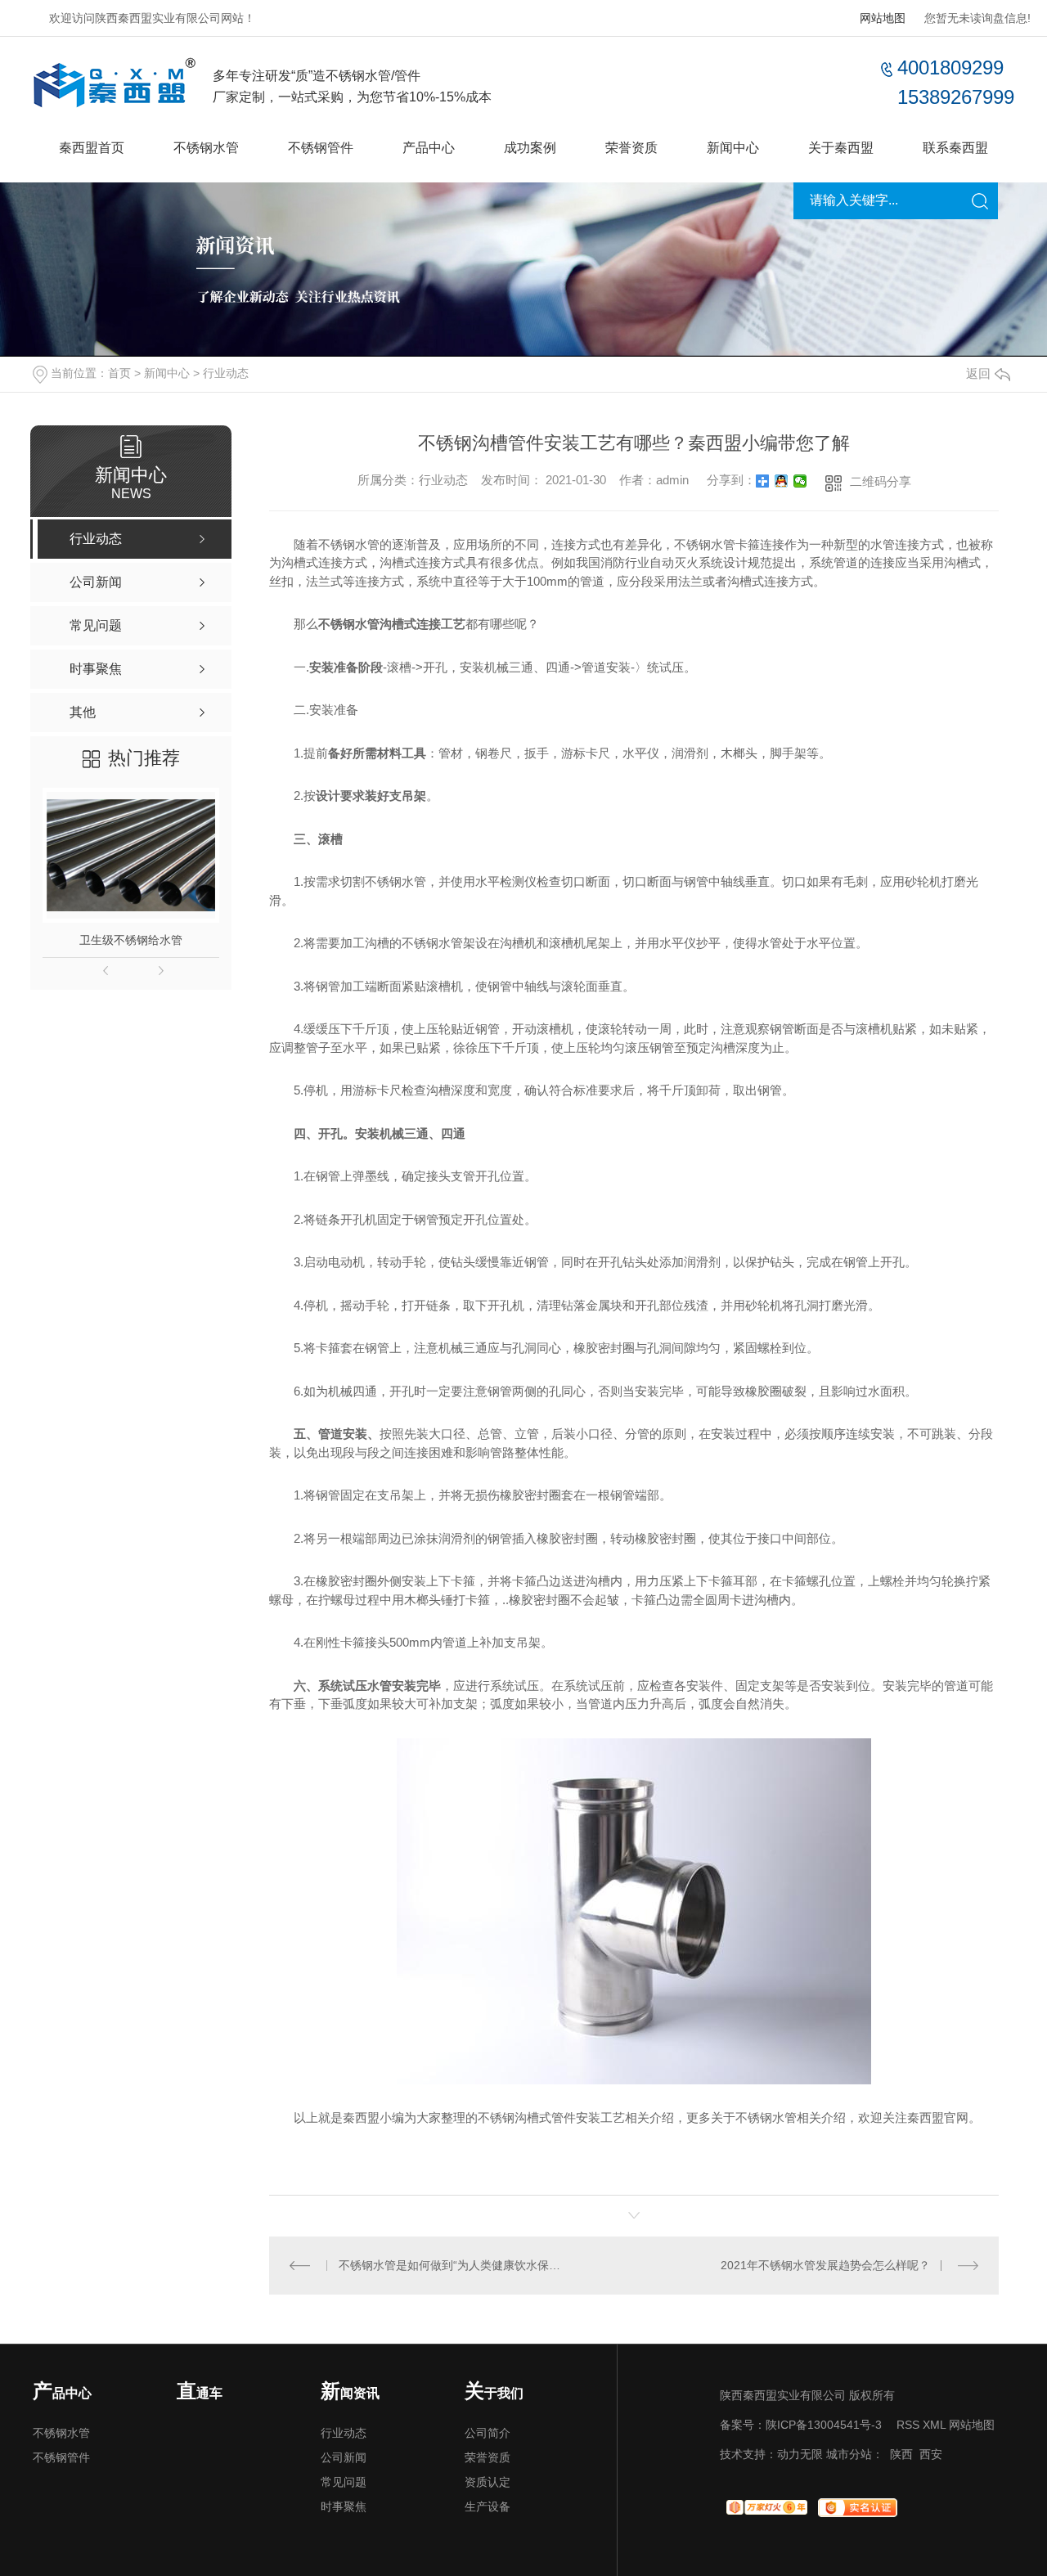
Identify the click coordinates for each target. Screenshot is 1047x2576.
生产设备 (488, 2506)
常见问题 (344, 2482)
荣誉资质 (631, 148)
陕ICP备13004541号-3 (824, 2425)
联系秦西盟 (955, 148)
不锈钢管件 (321, 148)
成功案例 (530, 148)
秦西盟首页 (92, 148)
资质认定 (488, 2482)
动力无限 (800, 2454)
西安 (931, 2454)
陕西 (901, 2454)
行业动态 (226, 373)
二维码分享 (881, 481)
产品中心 (429, 148)
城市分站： (855, 2454)
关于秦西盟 (841, 148)
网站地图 (883, 18)
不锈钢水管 (206, 148)
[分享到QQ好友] (782, 481)
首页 (119, 373)
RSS (908, 2425)
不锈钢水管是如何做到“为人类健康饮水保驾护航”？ (452, 2265)
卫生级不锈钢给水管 (131, 940)
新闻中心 (733, 148)
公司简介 (488, 2433)
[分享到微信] (800, 481)
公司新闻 (344, 2457)
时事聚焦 (344, 2506)
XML (934, 2425)
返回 (978, 373)
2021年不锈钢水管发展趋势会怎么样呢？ (825, 2265)
